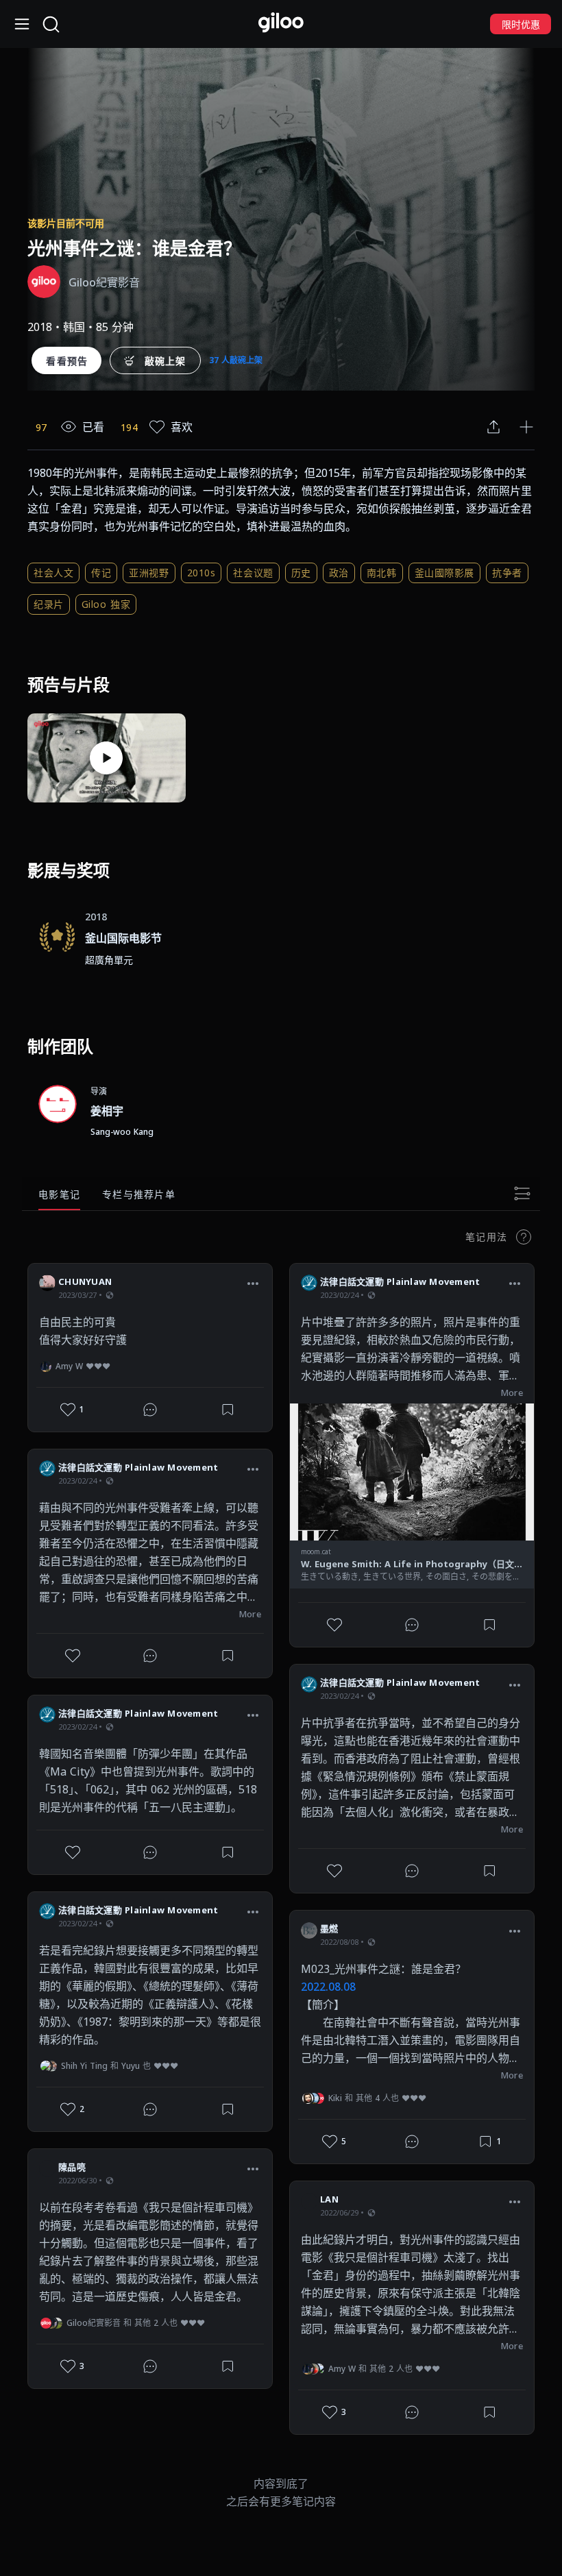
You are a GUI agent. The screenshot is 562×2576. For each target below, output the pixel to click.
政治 (339, 573)
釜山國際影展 (444, 573)
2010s (201, 573)
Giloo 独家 (106, 604)
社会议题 (253, 573)
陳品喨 (72, 2167)
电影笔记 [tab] (59, 1194)
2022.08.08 (328, 1987)
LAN (329, 2199)
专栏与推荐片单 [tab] (139, 1194)
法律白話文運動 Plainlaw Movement (138, 1467)
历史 (301, 573)
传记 (101, 573)
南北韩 (382, 573)
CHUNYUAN (85, 1281)
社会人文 (53, 573)
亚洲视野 (149, 573)
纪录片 (49, 604)
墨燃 (329, 1928)
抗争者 (507, 573)
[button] (253, 1284)
